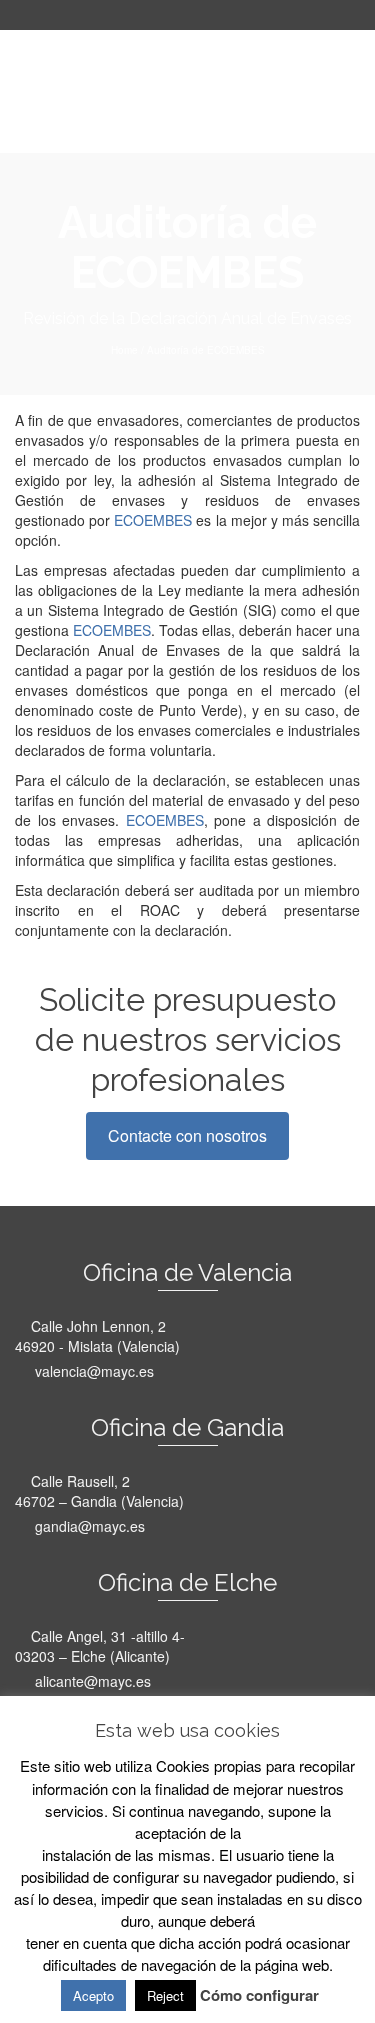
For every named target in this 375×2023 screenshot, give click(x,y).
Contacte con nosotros (187, 1135)
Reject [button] (165, 1995)
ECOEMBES (153, 520)
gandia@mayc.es (88, 1526)
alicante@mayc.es (91, 1681)
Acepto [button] (93, 1995)
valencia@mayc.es (92, 1371)
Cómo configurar (259, 1995)
